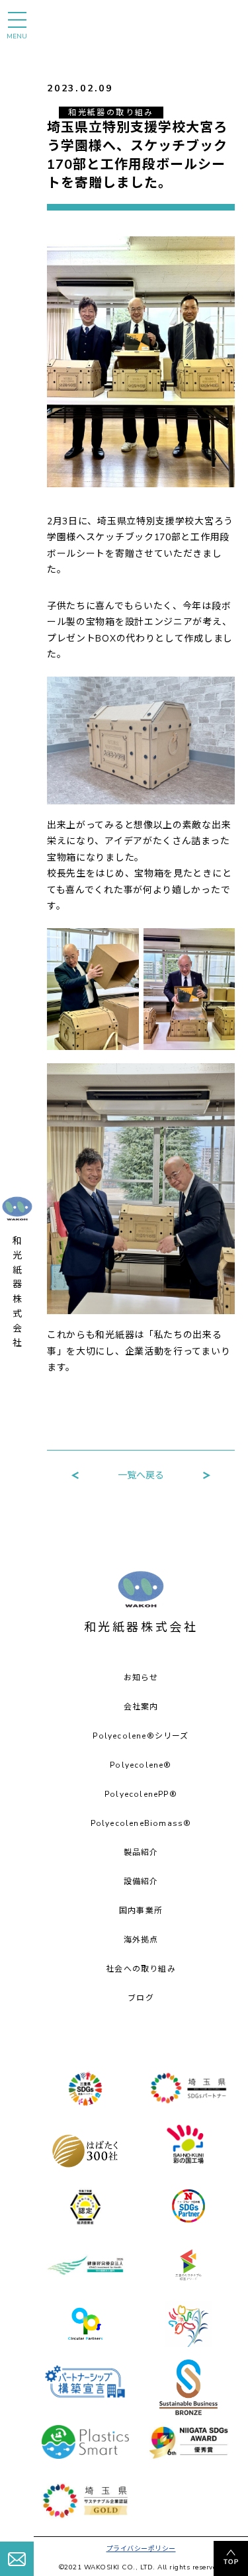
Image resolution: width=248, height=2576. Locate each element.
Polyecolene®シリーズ (141, 1736)
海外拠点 (141, 1940)
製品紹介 (141, 1852)
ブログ (141, 1998)
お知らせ (141, 1678)
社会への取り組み (141, 1969)
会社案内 (141, 1707)
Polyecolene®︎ (141, 1765)
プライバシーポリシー (141, 2549)
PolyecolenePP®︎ (141, 1794)
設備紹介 (141, 1882)
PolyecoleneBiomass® (141, 1823)
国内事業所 (141, 1911)
